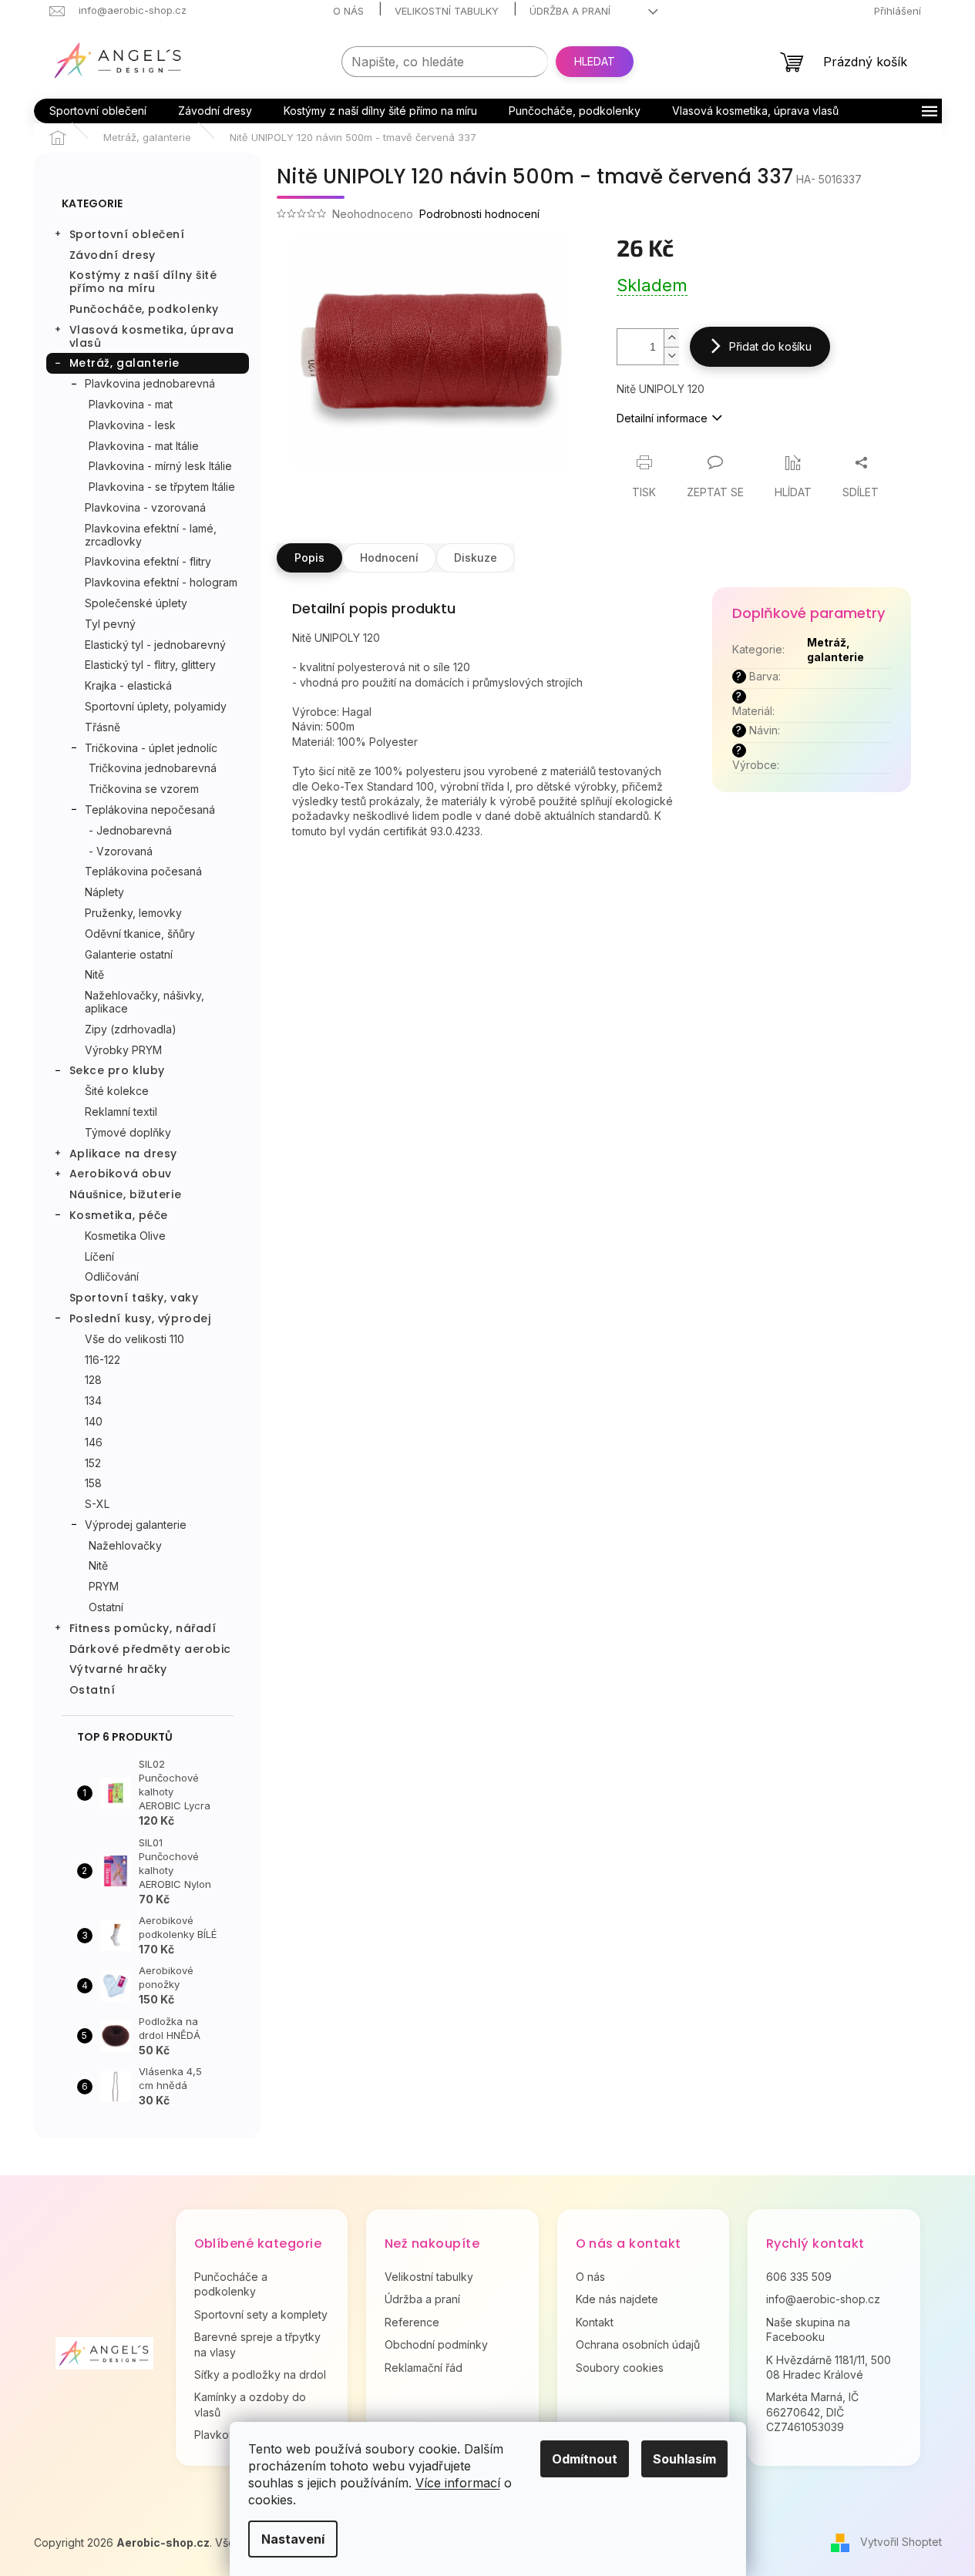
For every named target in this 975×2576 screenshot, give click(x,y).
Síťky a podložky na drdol (260, 2374)
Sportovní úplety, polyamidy (156, 706)
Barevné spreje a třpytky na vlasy (257, 2344)
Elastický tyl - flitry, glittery (150, 665)
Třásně (103, 727)
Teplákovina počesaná (143, 871)
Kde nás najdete (617, 2299)
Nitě (94, 974)
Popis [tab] (309, 558)
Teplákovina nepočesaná (150, 809)
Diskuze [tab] (476, 558)
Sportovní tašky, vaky (134, 1298)
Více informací (458, 2483)
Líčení (99, 1256)
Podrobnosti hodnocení (479, 214)
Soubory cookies (620, 2368)
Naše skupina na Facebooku (808, 2329)
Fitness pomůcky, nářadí (143, 1628)
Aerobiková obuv (121, 1174)
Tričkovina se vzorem (144, 789)
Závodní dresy (113, 255)
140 (94, 1421)
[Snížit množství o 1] (671, 356)
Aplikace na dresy (124, 1154)
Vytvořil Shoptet (901, 2542)
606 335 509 (799, 2277)
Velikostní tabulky (447, 11)
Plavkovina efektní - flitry (148, 561)
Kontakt (595, 2322)
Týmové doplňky (128, 1132)
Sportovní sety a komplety (261, 2314)
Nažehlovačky (125, 1545)
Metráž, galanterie (124, 363)
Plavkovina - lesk (132, 425)
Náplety (104, 892)
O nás (348, 11)
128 (93, 1380)
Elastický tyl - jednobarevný (155, 645)
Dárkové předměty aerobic (150, 1649)
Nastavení (293, 2539)
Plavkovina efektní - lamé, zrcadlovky (151, 535)
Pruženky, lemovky (133, 913)
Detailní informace (662, 418)
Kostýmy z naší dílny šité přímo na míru (143, 282)
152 (93, 1463)
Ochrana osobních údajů (638, 2344)
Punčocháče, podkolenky (144, 309)
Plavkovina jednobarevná (150, 383)
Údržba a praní (570, 11)
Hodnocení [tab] (389, 558)
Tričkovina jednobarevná (153, 768)
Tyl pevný (110, 624)
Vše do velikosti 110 (134, 1339)
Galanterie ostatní (129, 954)
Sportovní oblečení (127, 234)
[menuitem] (98, 111)
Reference (412, 2322)
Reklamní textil (121, 1112)
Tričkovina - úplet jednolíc (151, 748)
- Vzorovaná (121, 851)
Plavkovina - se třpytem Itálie (162, 487)
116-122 (103, 1360)
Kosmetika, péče (119, 1215)
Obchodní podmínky (436, 2344)
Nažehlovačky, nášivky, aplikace (145, 1002)
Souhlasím (684, 2459)
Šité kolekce (117, 1091)
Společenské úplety (136, 603)
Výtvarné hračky (118, 1669)
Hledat (595, 61)
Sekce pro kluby (117, 1070)
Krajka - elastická (128, 685)
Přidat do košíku (770, 346)
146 (94, 1442)
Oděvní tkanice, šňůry (140, 934)
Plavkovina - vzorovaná (145, 507)
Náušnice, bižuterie (126, 1194)
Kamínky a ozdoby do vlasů (250, 2404)
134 (93, 1401)
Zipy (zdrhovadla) (131, 1029)
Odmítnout (585, 2459)
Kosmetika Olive (125, 1236)
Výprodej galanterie (136, 1525)
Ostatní (106, 1607)
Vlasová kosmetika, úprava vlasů (152, 336)
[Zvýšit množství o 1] (671, 338)
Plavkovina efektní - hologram (161, 582)
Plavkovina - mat (131, 404)
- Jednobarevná (130, 830)
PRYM (104, 1586)
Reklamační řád (424, 2368)
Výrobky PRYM (123, 1050)
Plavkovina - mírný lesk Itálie (160, 466)
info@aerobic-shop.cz (823, 2299)
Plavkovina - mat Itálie (144, 446)
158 (93, 1483)
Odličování (112, 1276)
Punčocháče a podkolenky (231, 2284)
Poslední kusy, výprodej (140, 1318)
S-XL (97, 1504)
